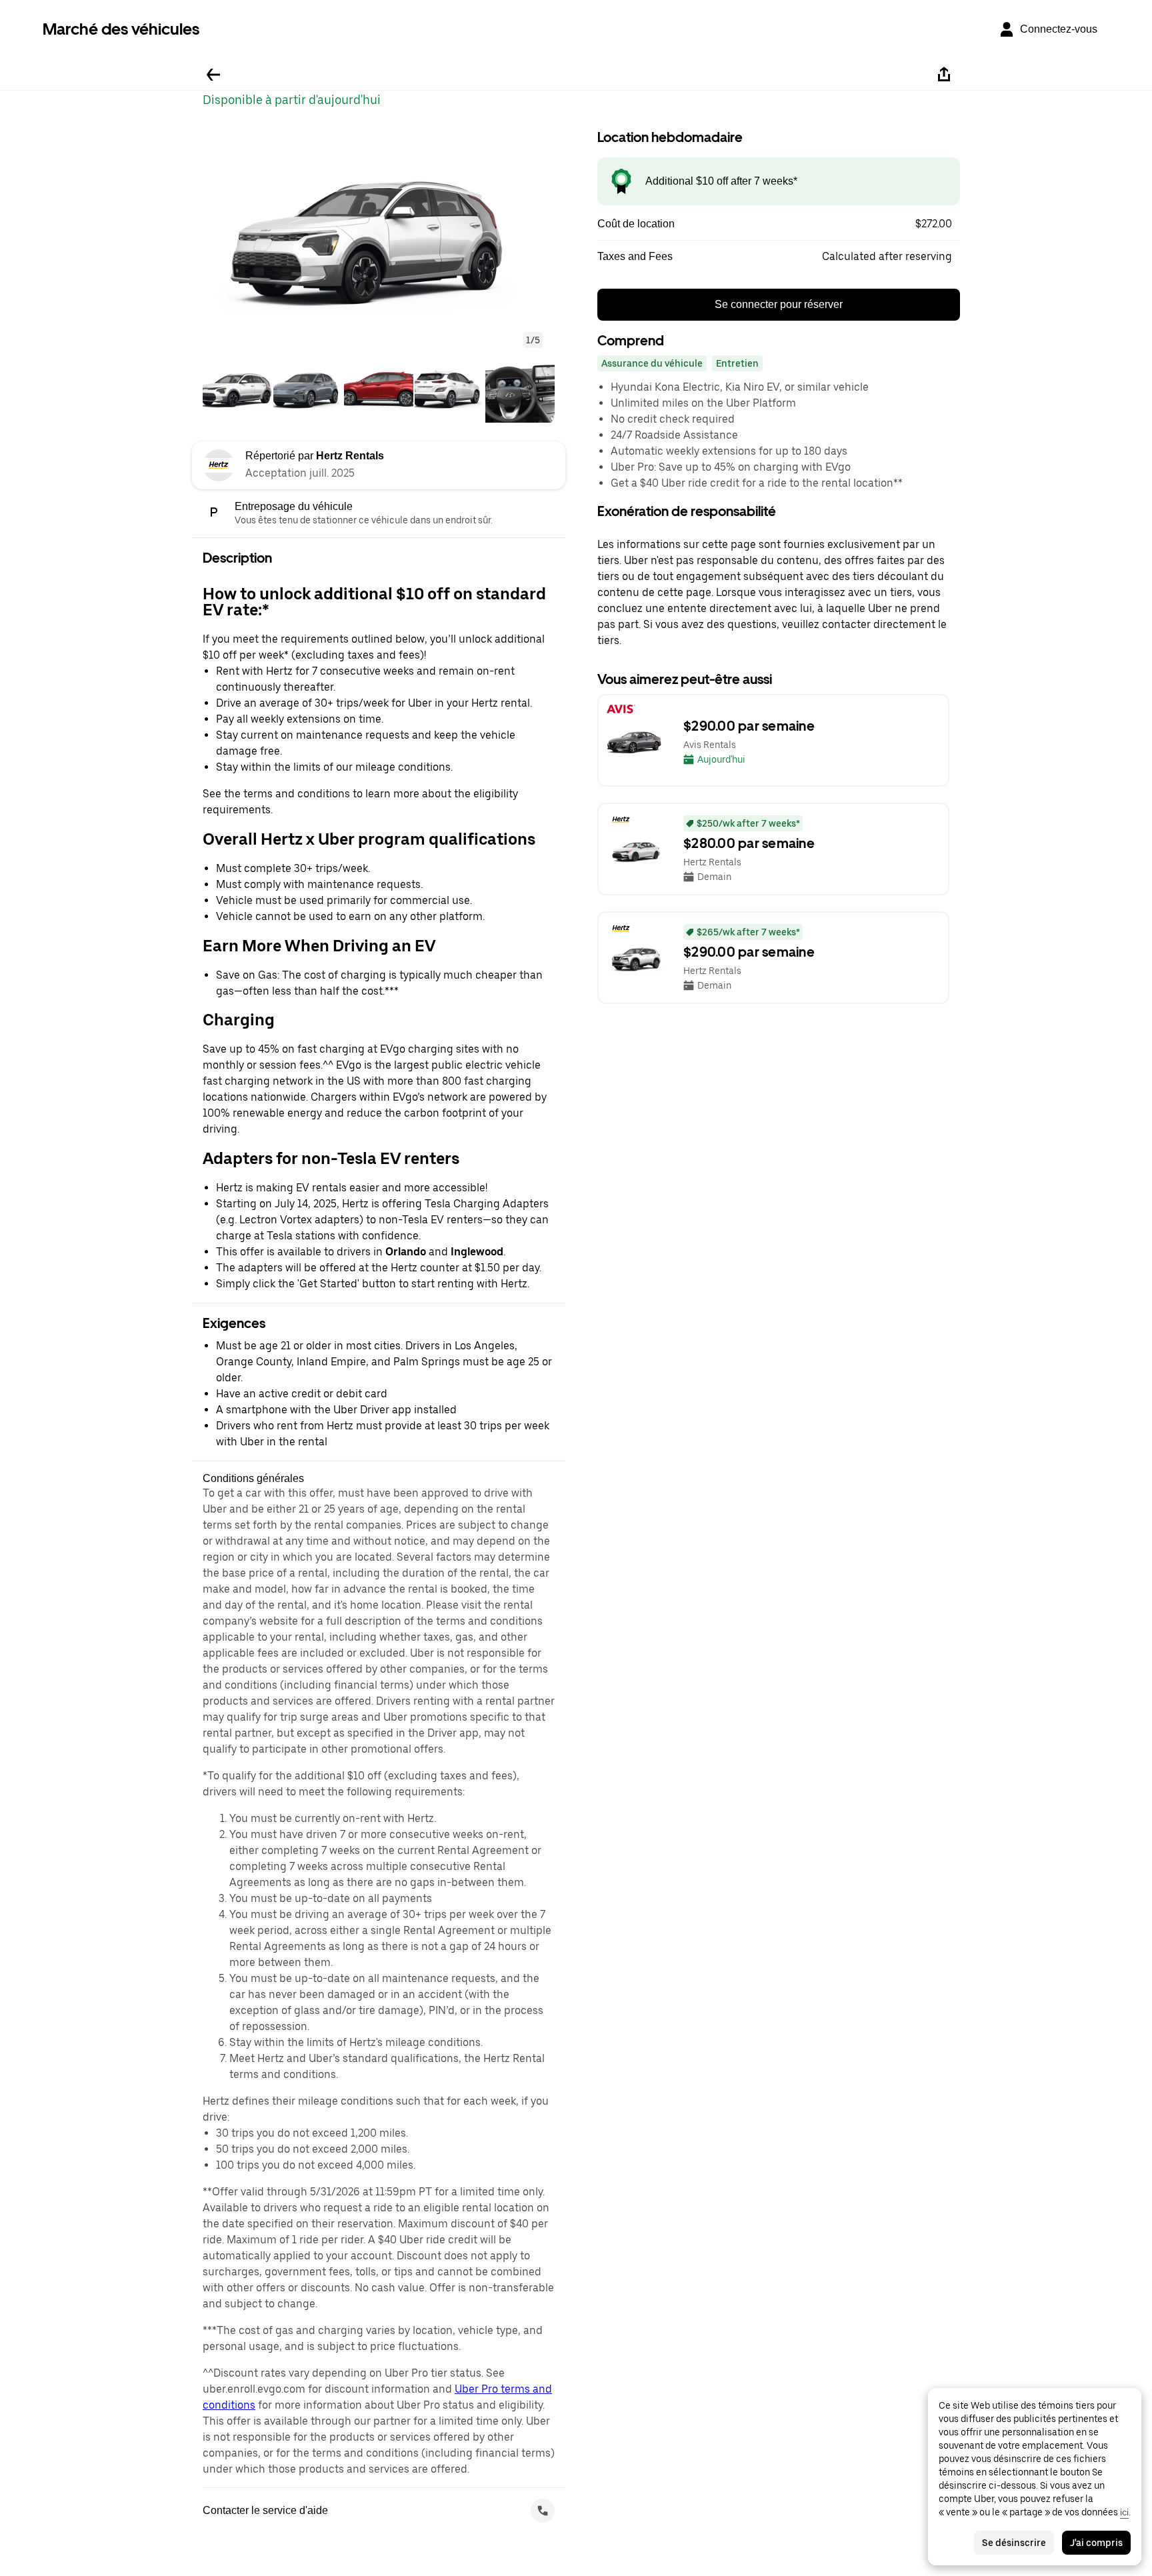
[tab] (237, 389)
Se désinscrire (1014, 2543)
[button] (379, 235)
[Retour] (213, 75)
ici (1124, 2512)
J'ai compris (1096, 2543)
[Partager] (944, 75)
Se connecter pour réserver (779, 304)
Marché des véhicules (121, 29)
